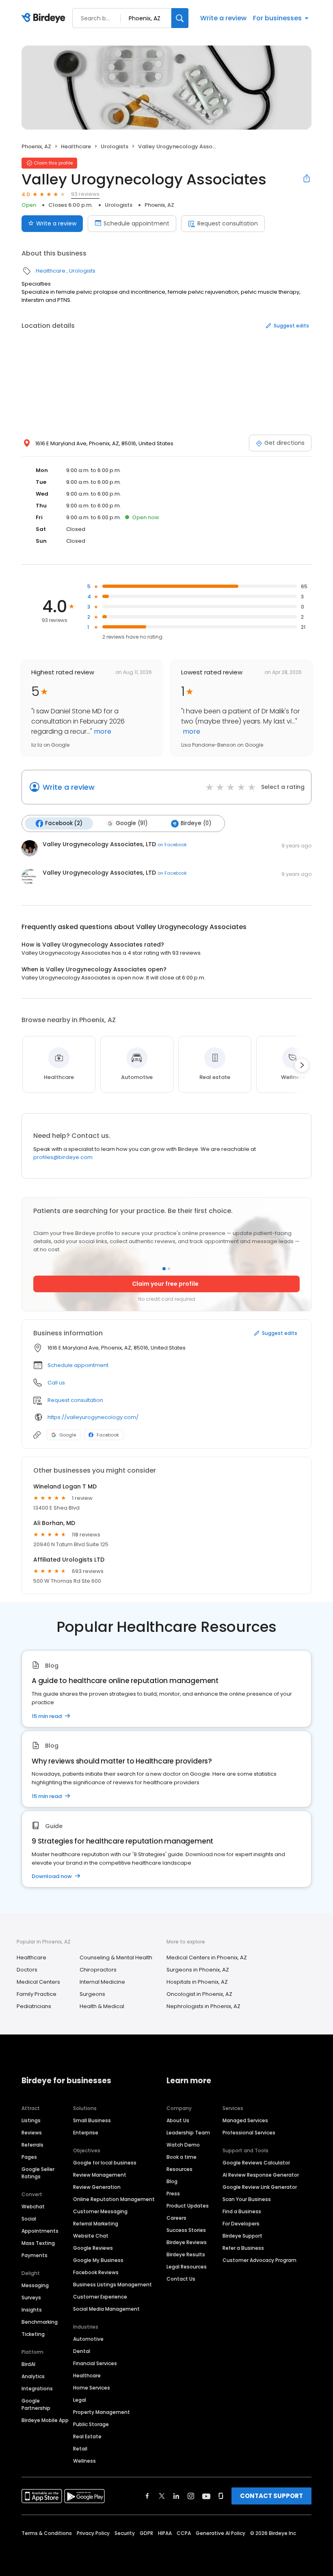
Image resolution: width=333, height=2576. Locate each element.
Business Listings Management (112, 2285)
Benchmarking (40, 2322)
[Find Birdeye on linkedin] (176, 2496)
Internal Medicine (102, 1982)
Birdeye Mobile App (45, 2420)
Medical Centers (38, 1982)
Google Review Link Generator (260, 2187)
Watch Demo (183, 2145)
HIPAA (165, 2533)
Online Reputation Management (114, 2199)
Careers (176, 2218)
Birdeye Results (186, 2254)
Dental (82, 2351)
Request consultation (228, 223)
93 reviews (85, 194)
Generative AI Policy (221, 2533)
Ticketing (33, 2334)
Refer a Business (243, 2248)
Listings (31, 2120)
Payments (35, 2255)
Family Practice (37, 1994)
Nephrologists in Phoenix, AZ (203, 2006)
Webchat (33, 2207)
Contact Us (181, 2279)
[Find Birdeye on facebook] (147, 2496)
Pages (29, 2157)
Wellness (84, 2461)
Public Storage (91, 2424)
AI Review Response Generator (261, 2175)
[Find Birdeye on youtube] (206, 2496)
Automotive (88, 2339)
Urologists (115, 146)
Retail (80, 2449)
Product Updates (188, 2206)
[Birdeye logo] (45, 18)
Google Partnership (36, 2404)
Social (29, 2219)
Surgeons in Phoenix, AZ (198, 1970)
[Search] (180, 18)
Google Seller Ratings (38, 2173)
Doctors (27, 1970)
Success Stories (186, 2230)
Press (173, 2194)
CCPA (184, 2533)
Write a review (223, 18)
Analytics (33, 2376)
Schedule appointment (136, 223)
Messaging (35, 2285)
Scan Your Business (247, 2199)
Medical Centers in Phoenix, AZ (207, 1957)
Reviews (32, 2133)
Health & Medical (102, 2006)
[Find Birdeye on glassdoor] (221, 2496)
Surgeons (92, 1994)
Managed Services (245, 2120)
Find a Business (242, 2211)
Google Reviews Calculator (256, 2163)
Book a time (182, 2157)
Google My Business (98, 2260)
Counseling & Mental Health (116, 1957)
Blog (172, 2181)
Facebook (108, 1435)
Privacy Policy (93, 2533)
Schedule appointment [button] (78, 1365)
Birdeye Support (242, 2236)
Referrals (32, 2145)
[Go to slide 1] (164, 1269)
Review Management (100, 2175)
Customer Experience (100, 2297)
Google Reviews (93, 2248)
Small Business (92, 2120)
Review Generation (97, 2187)
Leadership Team (188, 2133)
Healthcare (76, 146)
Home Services (92, 2388)
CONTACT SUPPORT (271, 2496)
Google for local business (105, 2163)
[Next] (302, 1065)
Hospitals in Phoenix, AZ (197, 1982)
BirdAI (28, 2364)
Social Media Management (106, 2309)
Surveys (31, 2298)
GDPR (146, 2533)
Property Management (102, 2412)
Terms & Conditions (47, 2533)
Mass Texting (38, 2243)
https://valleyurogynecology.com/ (93, 1417)
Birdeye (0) (196, 823)
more (102, 731)
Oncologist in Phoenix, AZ (199, 1994)
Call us (56, 1383)
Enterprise (86, 2133)
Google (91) (132, 823)
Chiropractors (98, 1970)
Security (125, 2533)
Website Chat (91, 2236)
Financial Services (95, 2363)
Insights (32, 2310)
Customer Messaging (100, 2211)
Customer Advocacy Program (259, 2260)
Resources (179, 2169)
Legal (80, 2400)
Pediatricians (34, 2006)
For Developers (241, 2224)
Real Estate (87, 2436)
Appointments (40, 2231)
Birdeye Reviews (187, 2242)
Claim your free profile (165, 1284)
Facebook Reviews (96, 2272)
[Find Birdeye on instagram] (191, 2496)
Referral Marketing (96, 2224)
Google (68, 1435)
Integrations (37, 2389)
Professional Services (249, 2133)
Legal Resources (187, 2267)
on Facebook (172, 845)
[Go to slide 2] (169, 1269)
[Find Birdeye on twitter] (162, 2496)
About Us (178, 2120)
